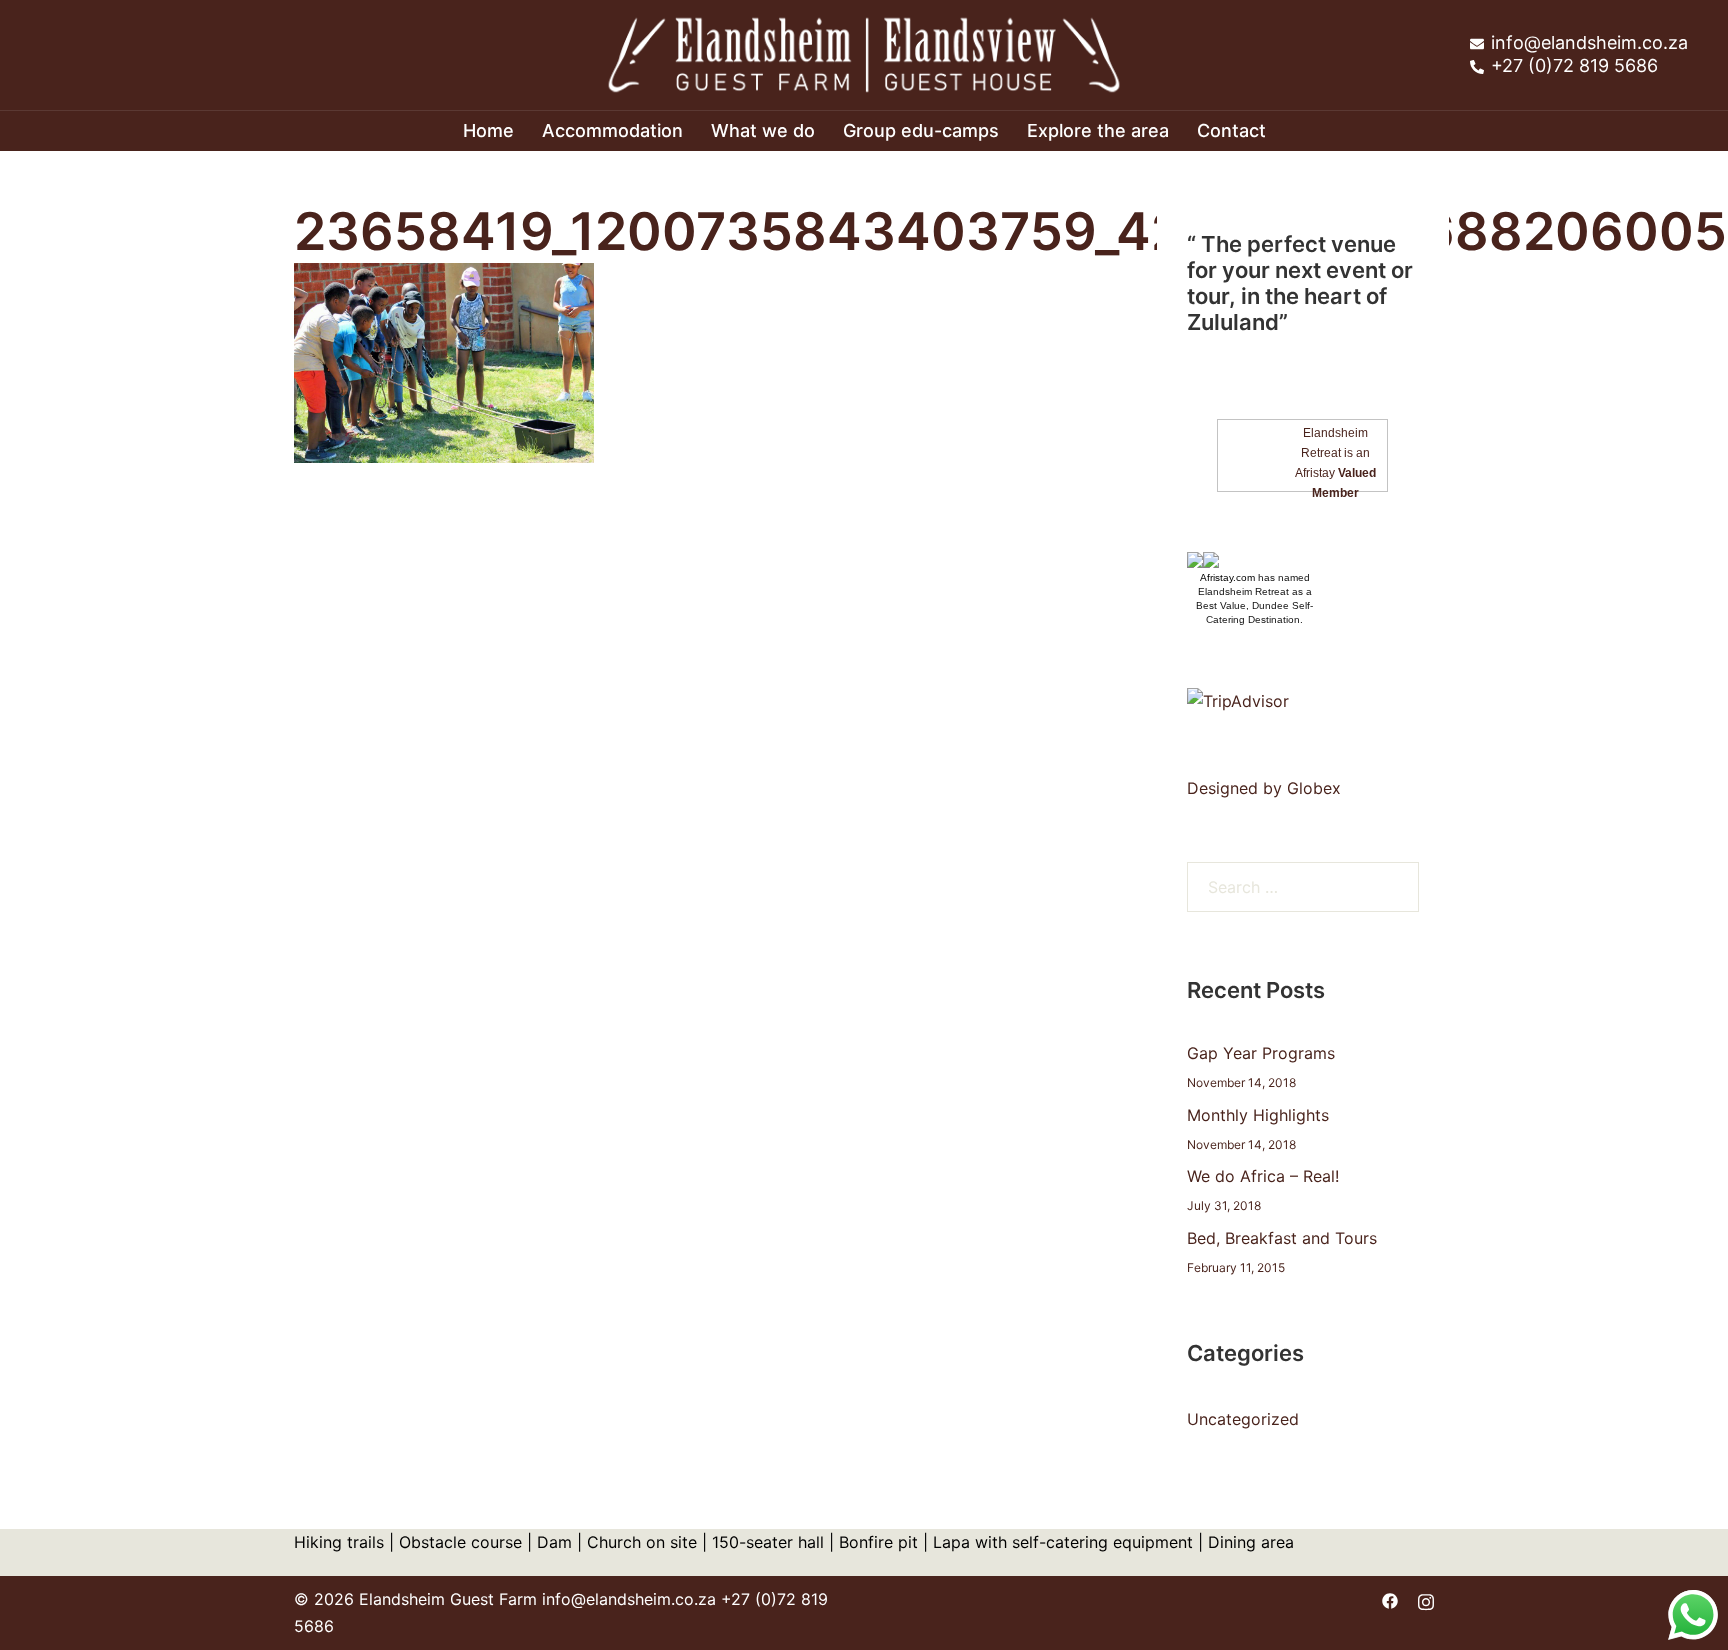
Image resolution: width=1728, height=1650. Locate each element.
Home (488, 130)
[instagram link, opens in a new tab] (1426, 1599)
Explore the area (1098, 130)
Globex (1314, 788)
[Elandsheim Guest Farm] (863, 53)
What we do (763, 130)
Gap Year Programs (1261, 1053)
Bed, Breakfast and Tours (1282, 1238)
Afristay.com (1227, 577)
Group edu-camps (921, 130)
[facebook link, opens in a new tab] (1390, 1599)
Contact (1231, 130)
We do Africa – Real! (1263, 1176)
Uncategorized (1243, 1419)
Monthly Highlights (1258, 1115)
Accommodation (612, 130)
